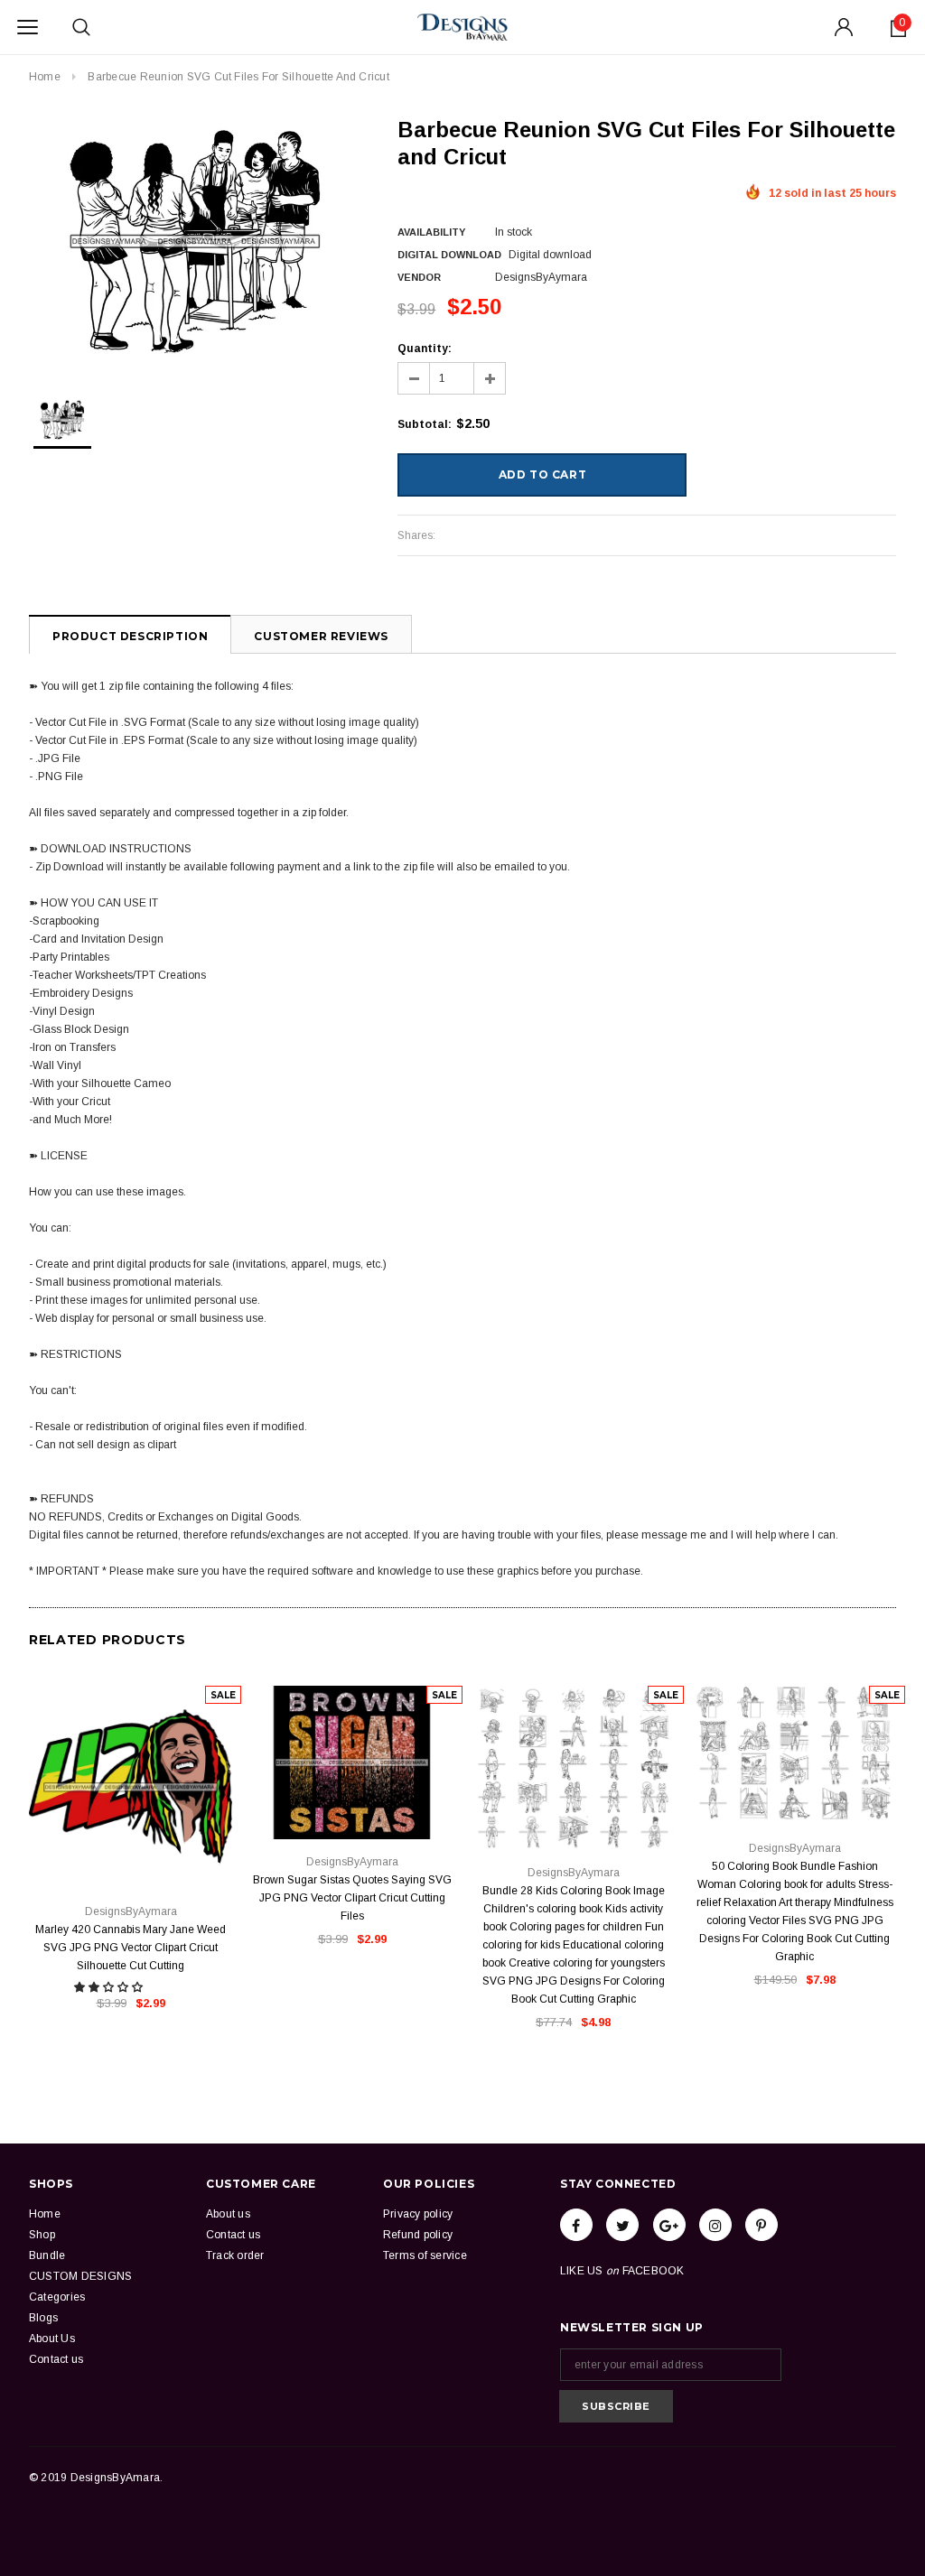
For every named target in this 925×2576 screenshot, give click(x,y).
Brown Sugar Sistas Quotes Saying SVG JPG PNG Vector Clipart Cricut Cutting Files (352, 1898)
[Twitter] (622, 2225)
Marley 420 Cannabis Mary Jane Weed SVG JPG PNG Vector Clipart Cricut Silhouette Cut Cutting (131, 1948)
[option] (195, 242)
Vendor (419, 277)
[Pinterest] (761, 2225)
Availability (431, 232)
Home (45, 77)
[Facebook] (576, 2225)
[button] (110, 1987)
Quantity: (425, 349)
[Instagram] (715, 2225)
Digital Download (449, 255)
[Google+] (669, 2225)
